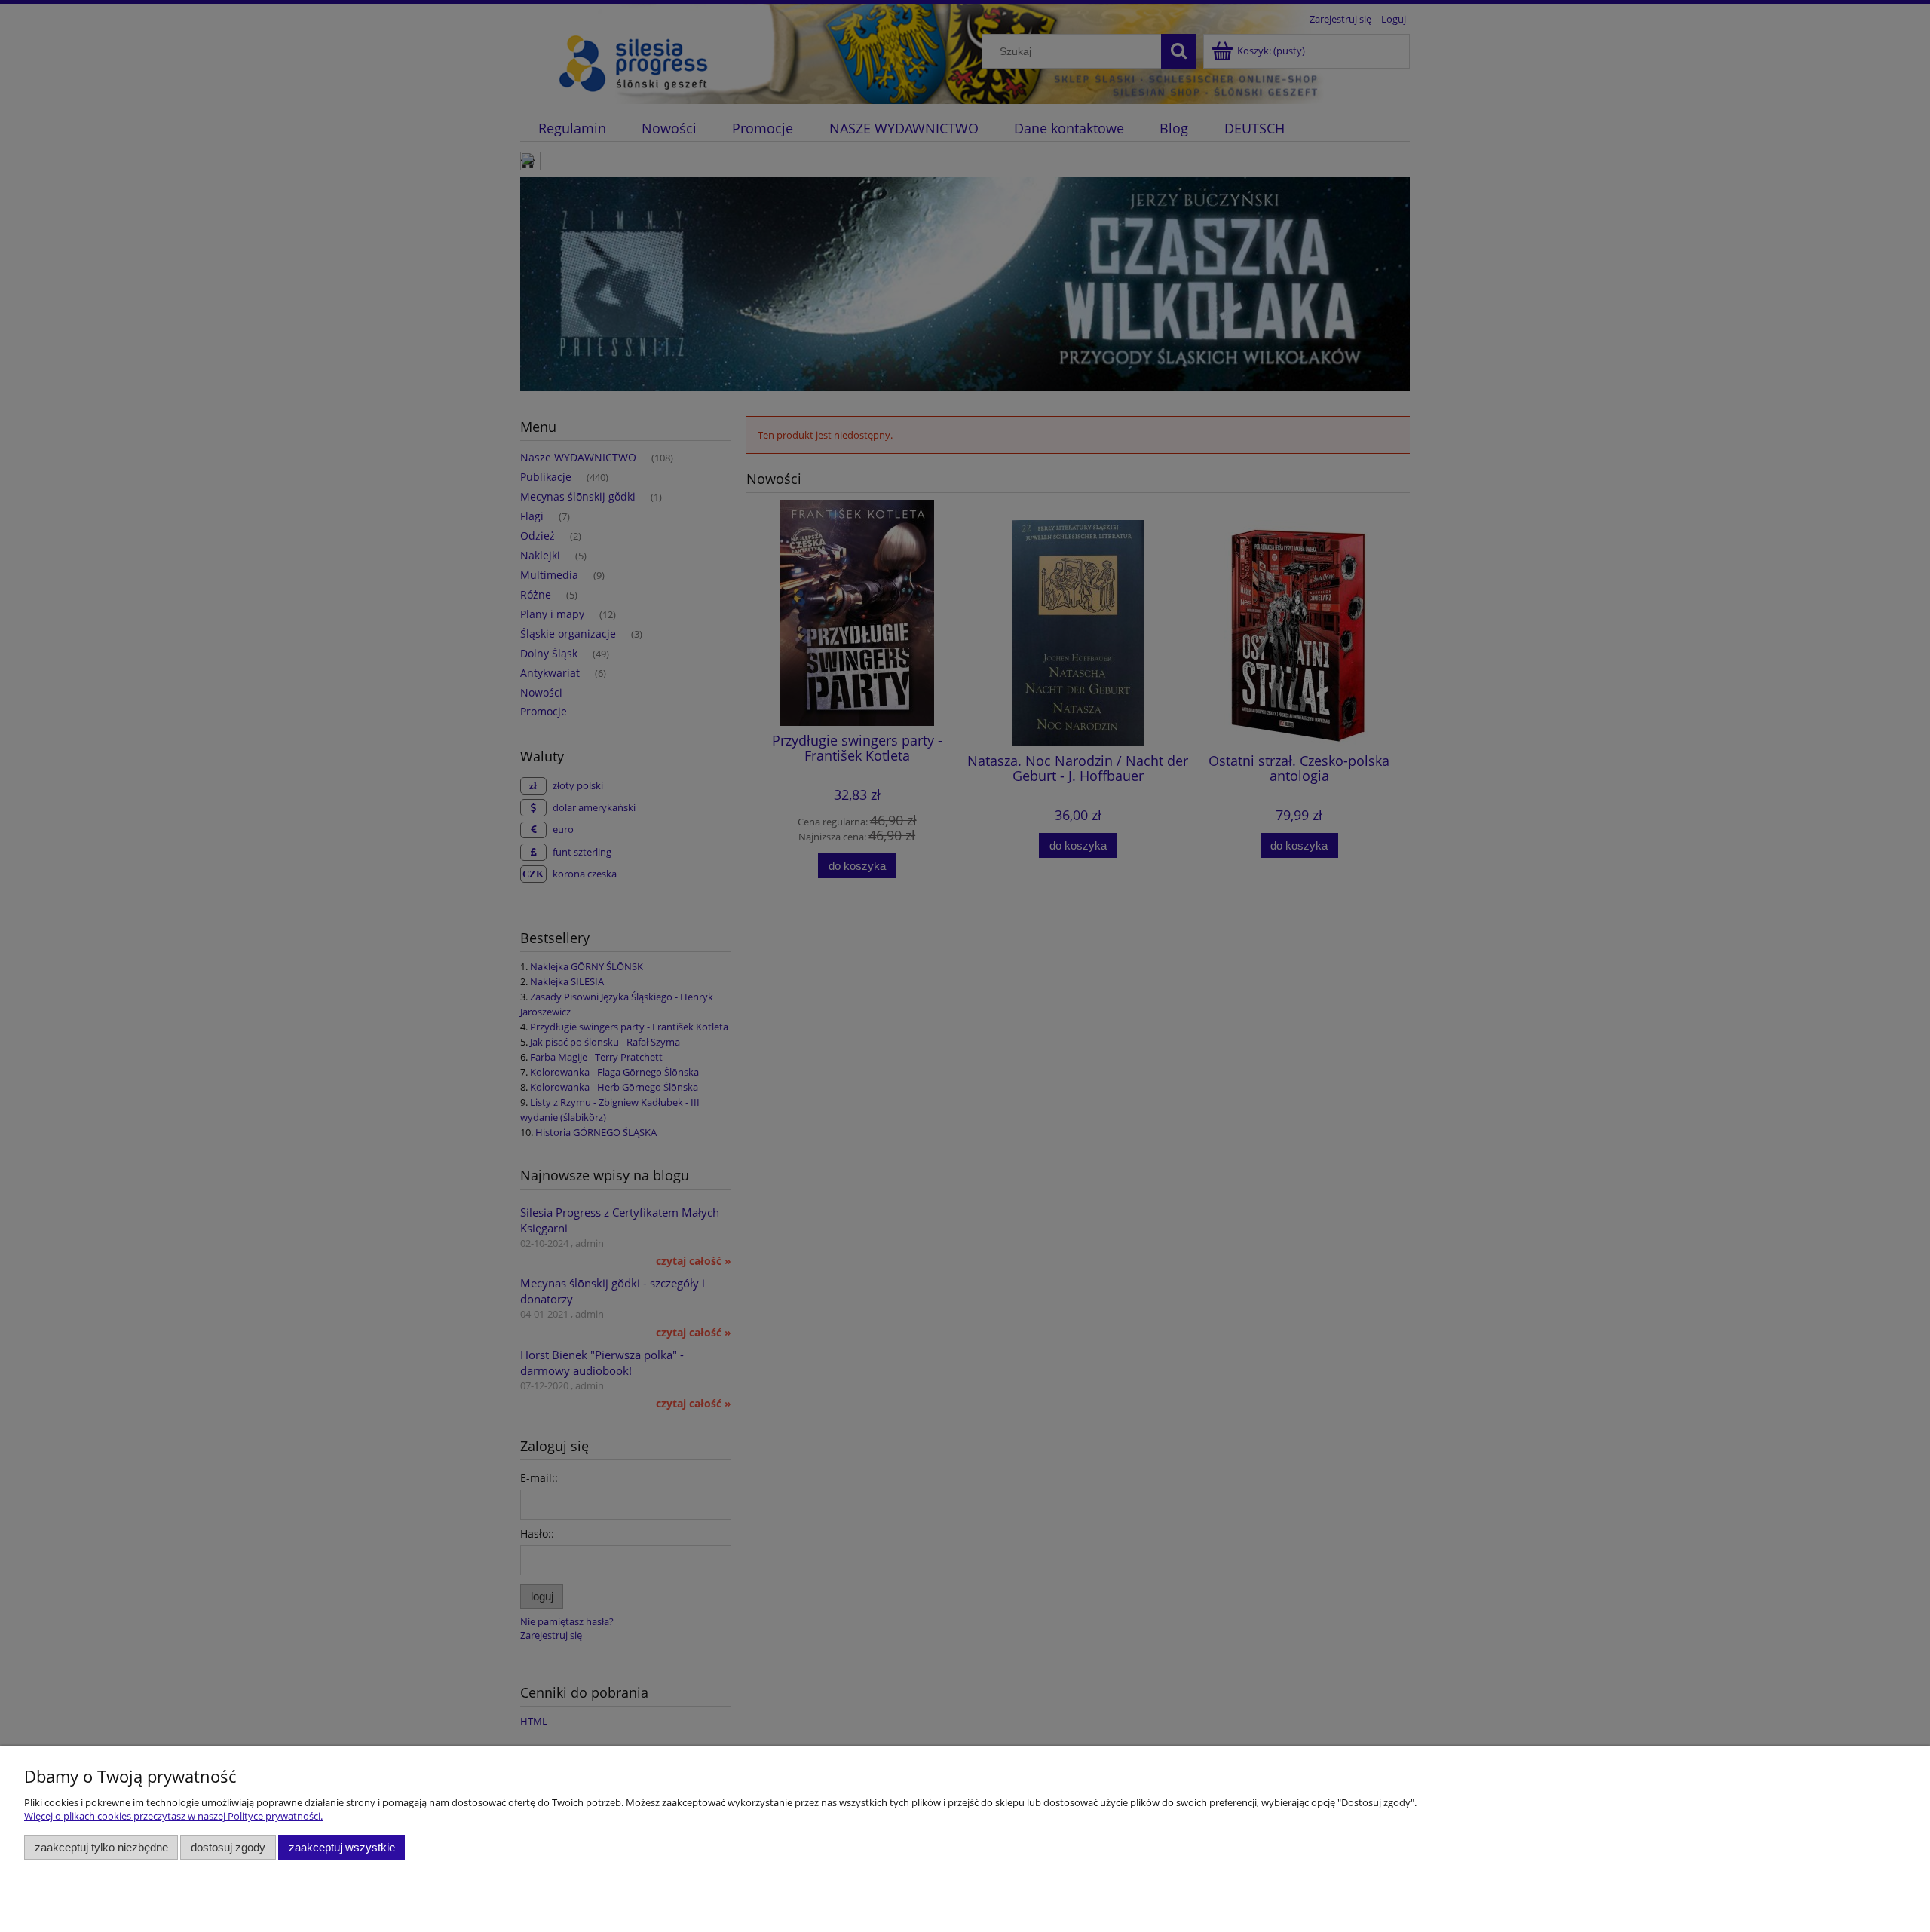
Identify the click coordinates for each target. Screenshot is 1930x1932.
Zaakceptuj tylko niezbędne (101, 1847)
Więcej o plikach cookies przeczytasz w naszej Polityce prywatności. (173, 1816)
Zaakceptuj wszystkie (342, 1847)
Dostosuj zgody (228, 1847)
